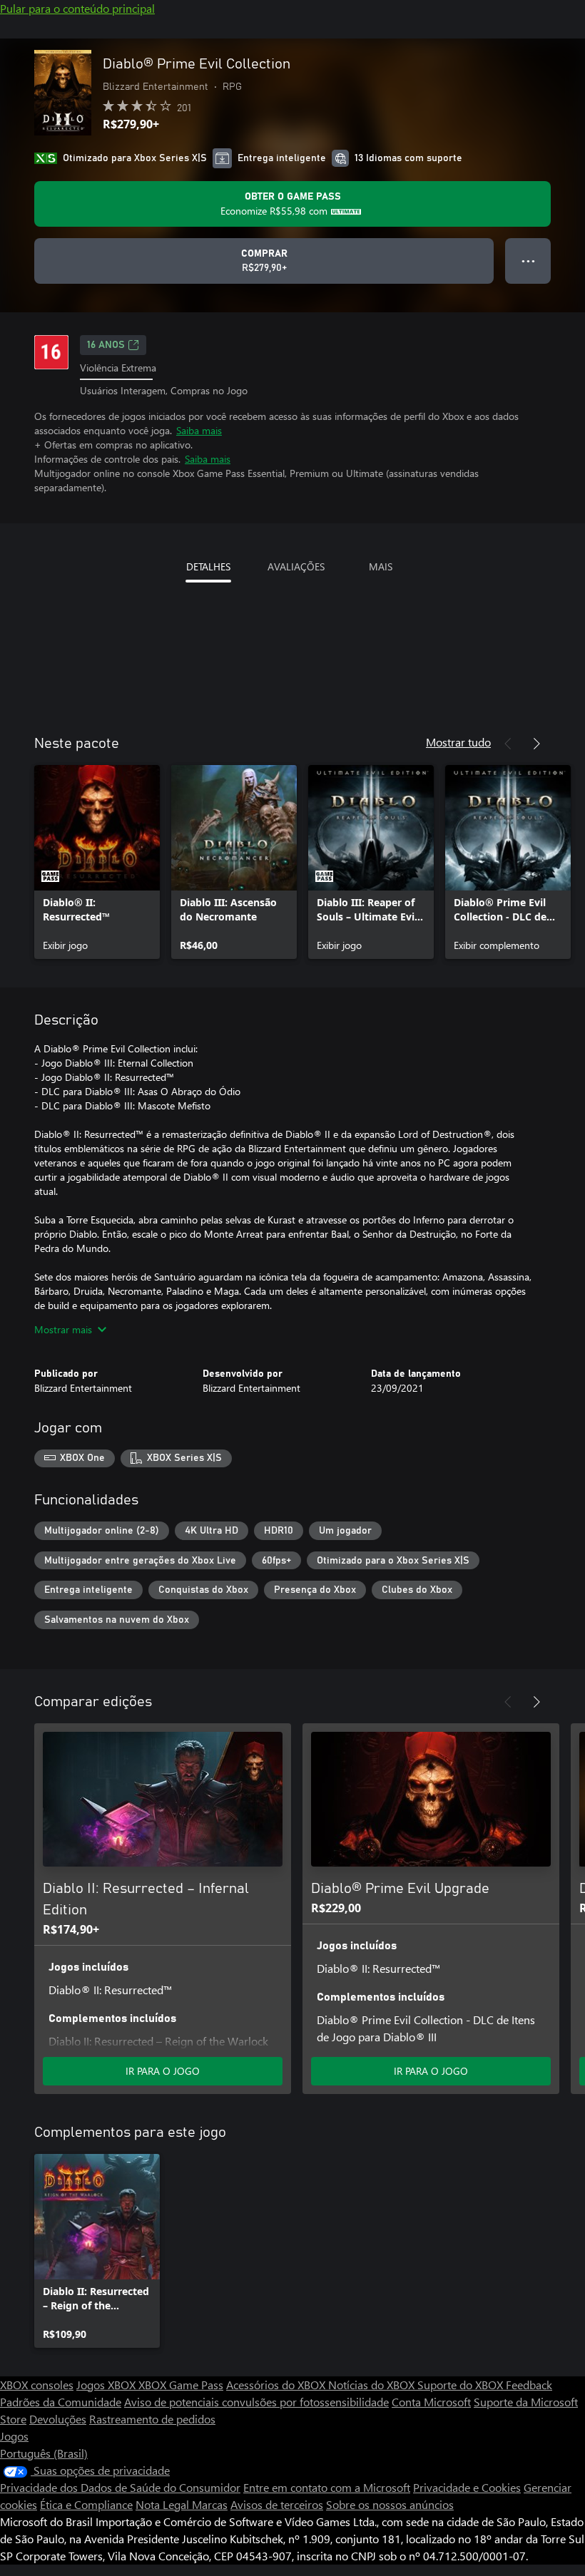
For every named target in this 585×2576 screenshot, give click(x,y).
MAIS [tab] (381, 566)
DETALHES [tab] (208, 566)
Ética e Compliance (86, 2504)
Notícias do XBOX (373, 2385)
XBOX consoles (37, 2385)
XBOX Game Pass (181, 2385)
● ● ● (528, 261)
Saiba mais (199, 430)
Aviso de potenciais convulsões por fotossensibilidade (256, 2402)
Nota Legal (164, 2504)
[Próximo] (536, 744)
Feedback (529, 2385)
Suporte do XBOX (462, 2385)
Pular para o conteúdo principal (77, 8)
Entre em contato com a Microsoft (327, 2487)
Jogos (14, 2436)
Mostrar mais (63, 1329)
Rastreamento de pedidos (152, 2419)
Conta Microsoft (431, 2402)
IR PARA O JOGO (163, 2071)
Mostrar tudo (458, 742)
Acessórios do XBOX (277, 2385)
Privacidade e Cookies (467, 2487)
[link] (97, 862)
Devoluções (58, 2419)
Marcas (210, 2504)
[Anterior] (508, 744)
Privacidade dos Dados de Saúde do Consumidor (120, 2487)
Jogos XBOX (107, 2385)
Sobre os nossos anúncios (390, 2504)
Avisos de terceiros (277, 2504)
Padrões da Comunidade (61, 2402)
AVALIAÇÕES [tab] (296, 566)
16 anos (106, 345)
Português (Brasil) (44, 2453)
